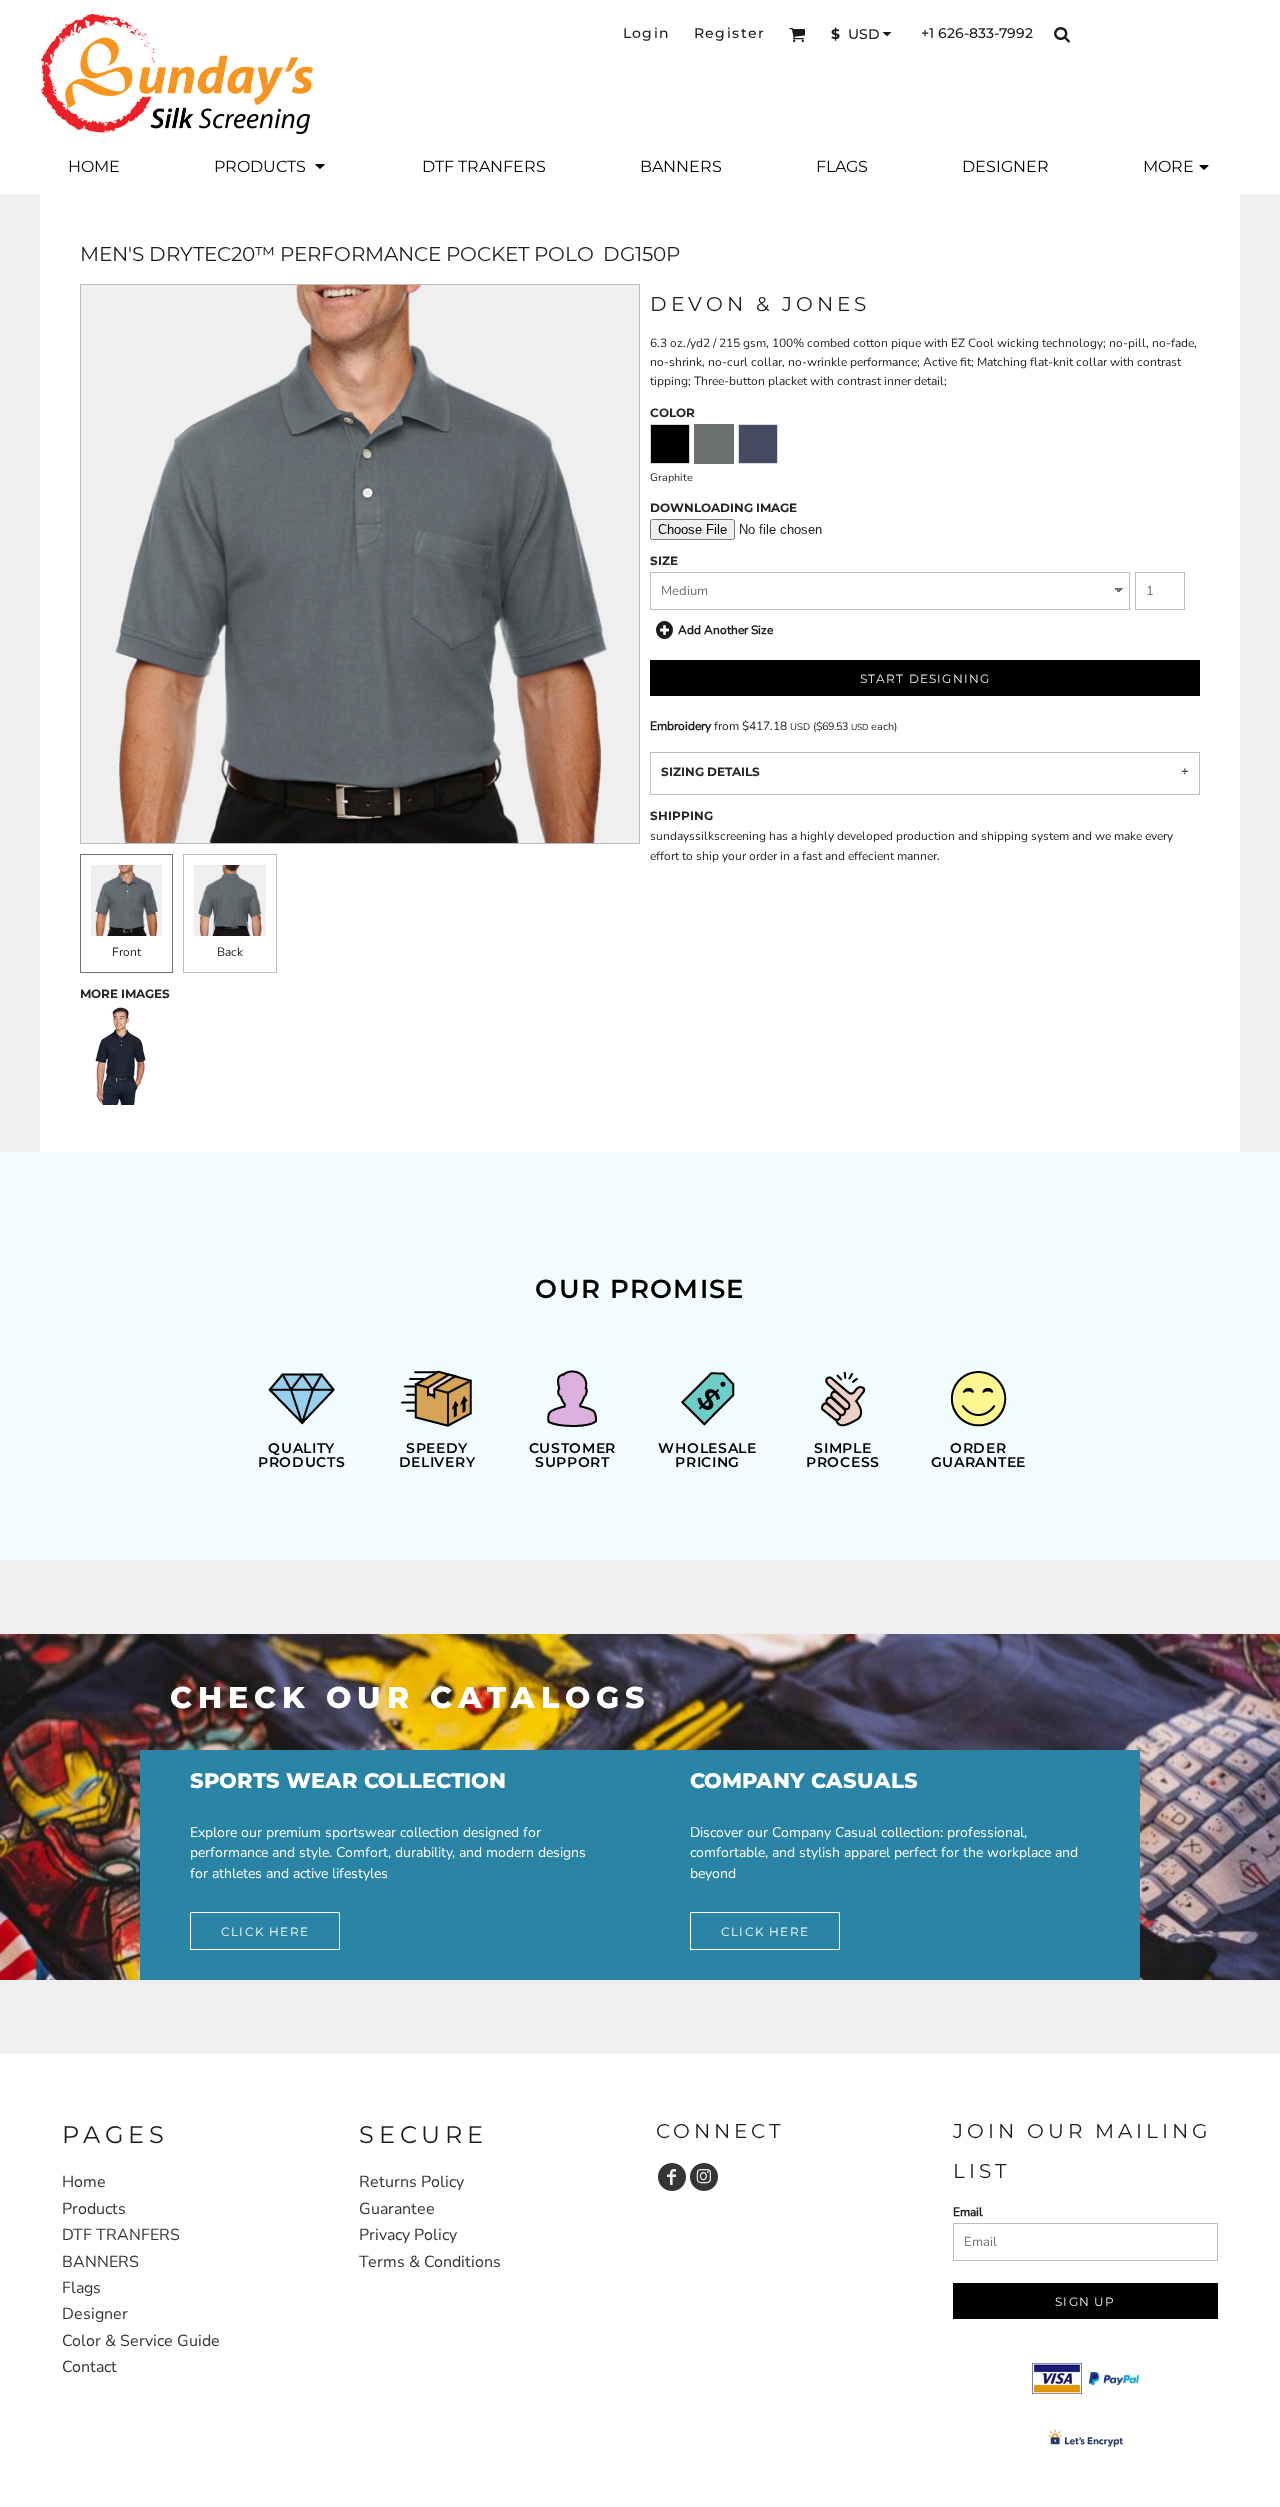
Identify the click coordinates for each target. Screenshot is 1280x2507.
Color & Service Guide (141, 2341)
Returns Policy (411, 2182)
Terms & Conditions (430, 2262)
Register (730, 33)
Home (84, 2182)
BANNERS (100, 2262)
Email (968, 2212)
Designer (95, 2314)
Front (126, 952)
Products (94, 2209)
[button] (797, 34)
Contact (89, 2367)
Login (647, 33)
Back (230, 952)
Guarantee (397, 2209)
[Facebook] (672, 2177)
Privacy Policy (408, 2235)
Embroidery (680, 726)
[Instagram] (704, 2177)
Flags (81, 2288)
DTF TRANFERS (121, 2235)
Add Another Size (725, 630)
